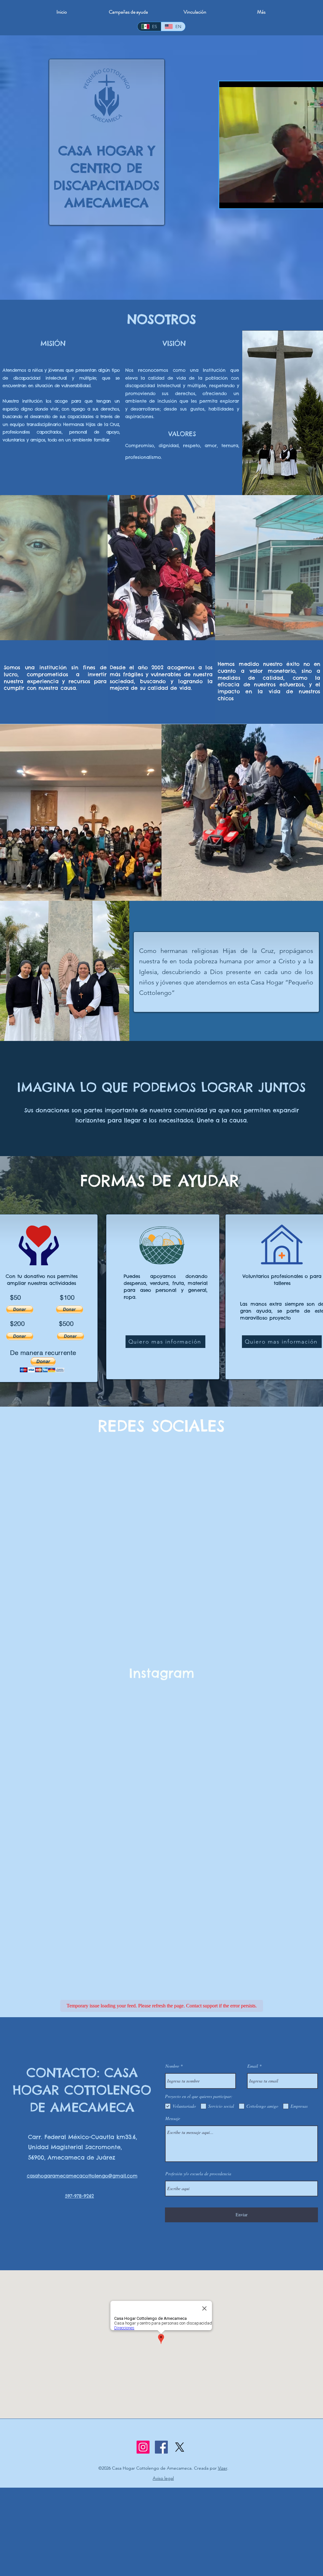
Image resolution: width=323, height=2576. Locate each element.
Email (253, 2066)
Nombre (172, 2066)
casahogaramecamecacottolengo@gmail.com (82, 2176)
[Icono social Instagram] (143, 2447)
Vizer (223, 2468)
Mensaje (173, 2118)
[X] (180, 2447)
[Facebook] (161, 2447)
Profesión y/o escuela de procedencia (198, 2174)
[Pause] (227, 200)
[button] (20, 1309)
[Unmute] (238, 200)
